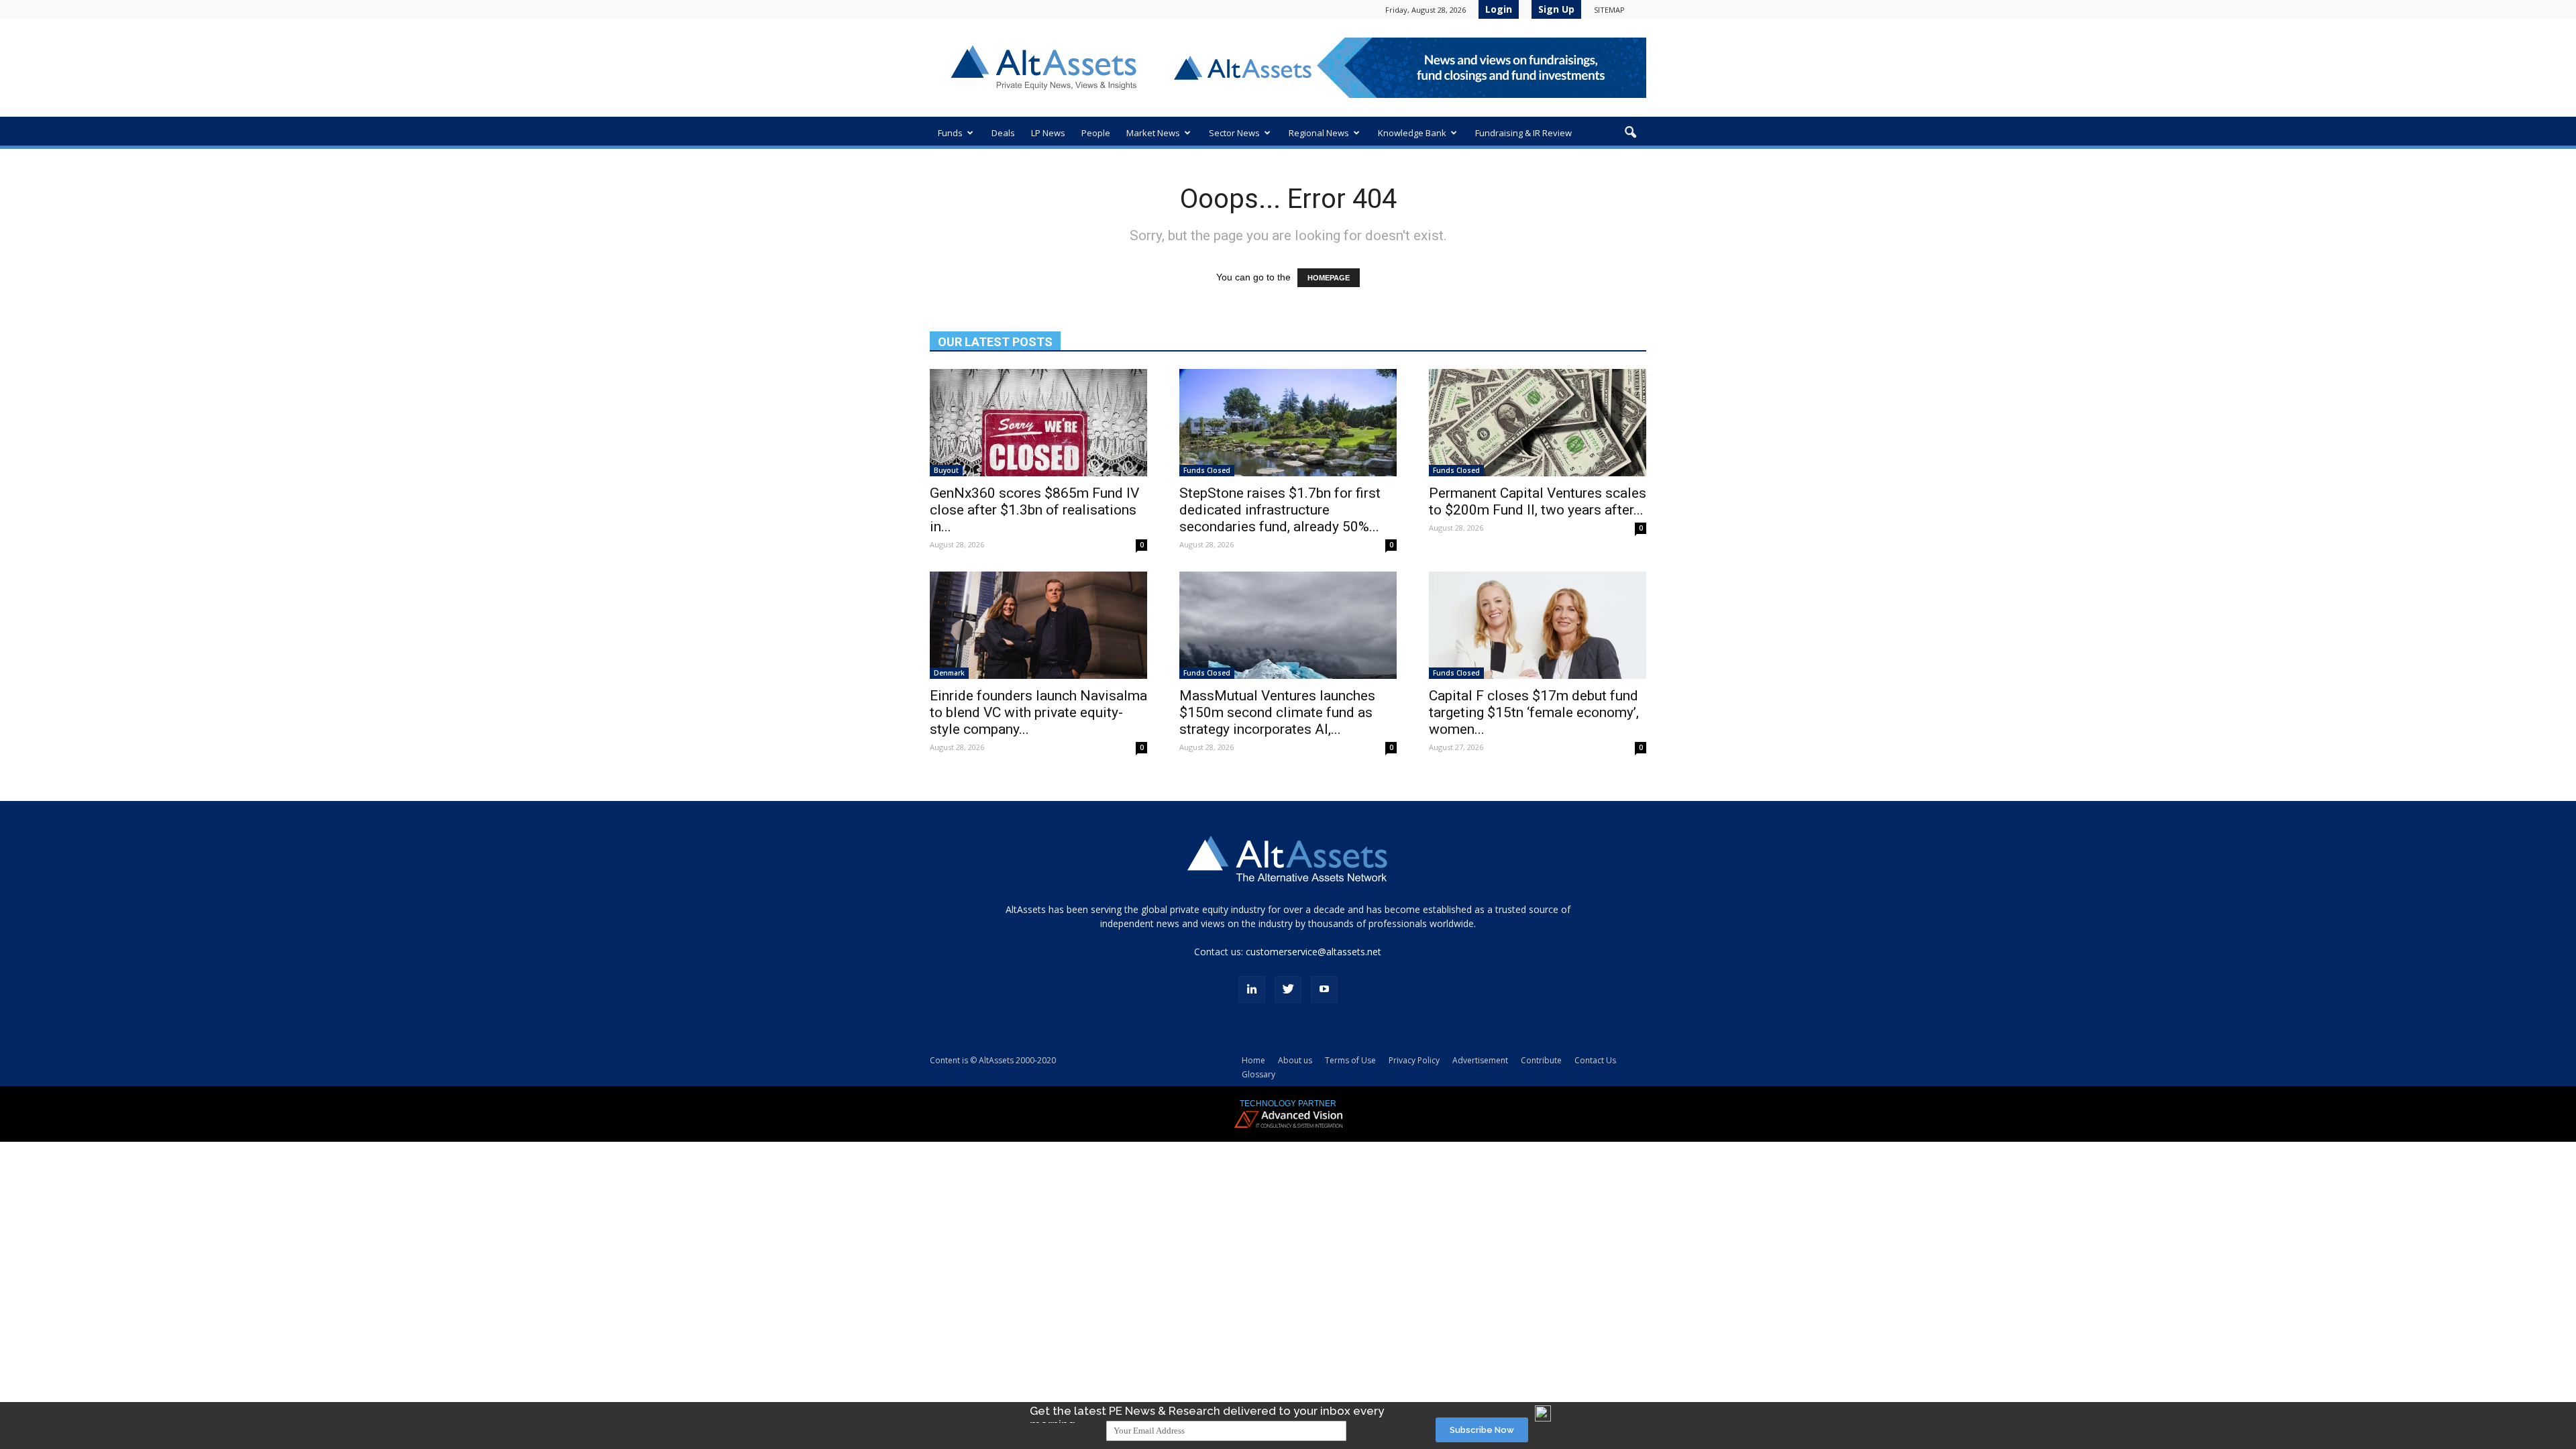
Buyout (946, 470)
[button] (1630, 133)
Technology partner (1288, 1104)
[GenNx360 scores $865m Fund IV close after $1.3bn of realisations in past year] (1038, 423)
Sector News (1234, 133)
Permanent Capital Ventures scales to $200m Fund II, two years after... (1538, 501)
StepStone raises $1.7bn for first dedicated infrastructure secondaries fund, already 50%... (1280, 510)
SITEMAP (1609, 10)
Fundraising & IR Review (1523, 133)
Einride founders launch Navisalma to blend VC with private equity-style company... (1038, 712)
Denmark (949, 673)
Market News (1153, 133)
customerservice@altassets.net (1313, 952)
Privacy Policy (1414, 1060)
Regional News (1319, 133)
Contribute (1541, 1060)
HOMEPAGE (1329, 278)
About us (1295, 1060)
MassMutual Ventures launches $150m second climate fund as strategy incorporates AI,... (1277, 712)
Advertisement (1480, 1060)
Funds (950, 133)
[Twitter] (1288, 989)
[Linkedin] (1252, 989)
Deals (1003, 133)
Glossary (1258, 1074)
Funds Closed (1207, 470)
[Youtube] (1324, 989)
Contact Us (1595, 1060)
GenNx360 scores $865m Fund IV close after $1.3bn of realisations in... (1034, 510)
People (1096, 133)
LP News (1048, 133)
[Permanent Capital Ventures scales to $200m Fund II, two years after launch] (1538, 423)
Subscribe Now (1482, 1430)
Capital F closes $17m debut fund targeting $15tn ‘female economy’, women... (1534, 712)
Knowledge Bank (1412, 133)
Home (1253, 1060)
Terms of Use (1350, 1060)
